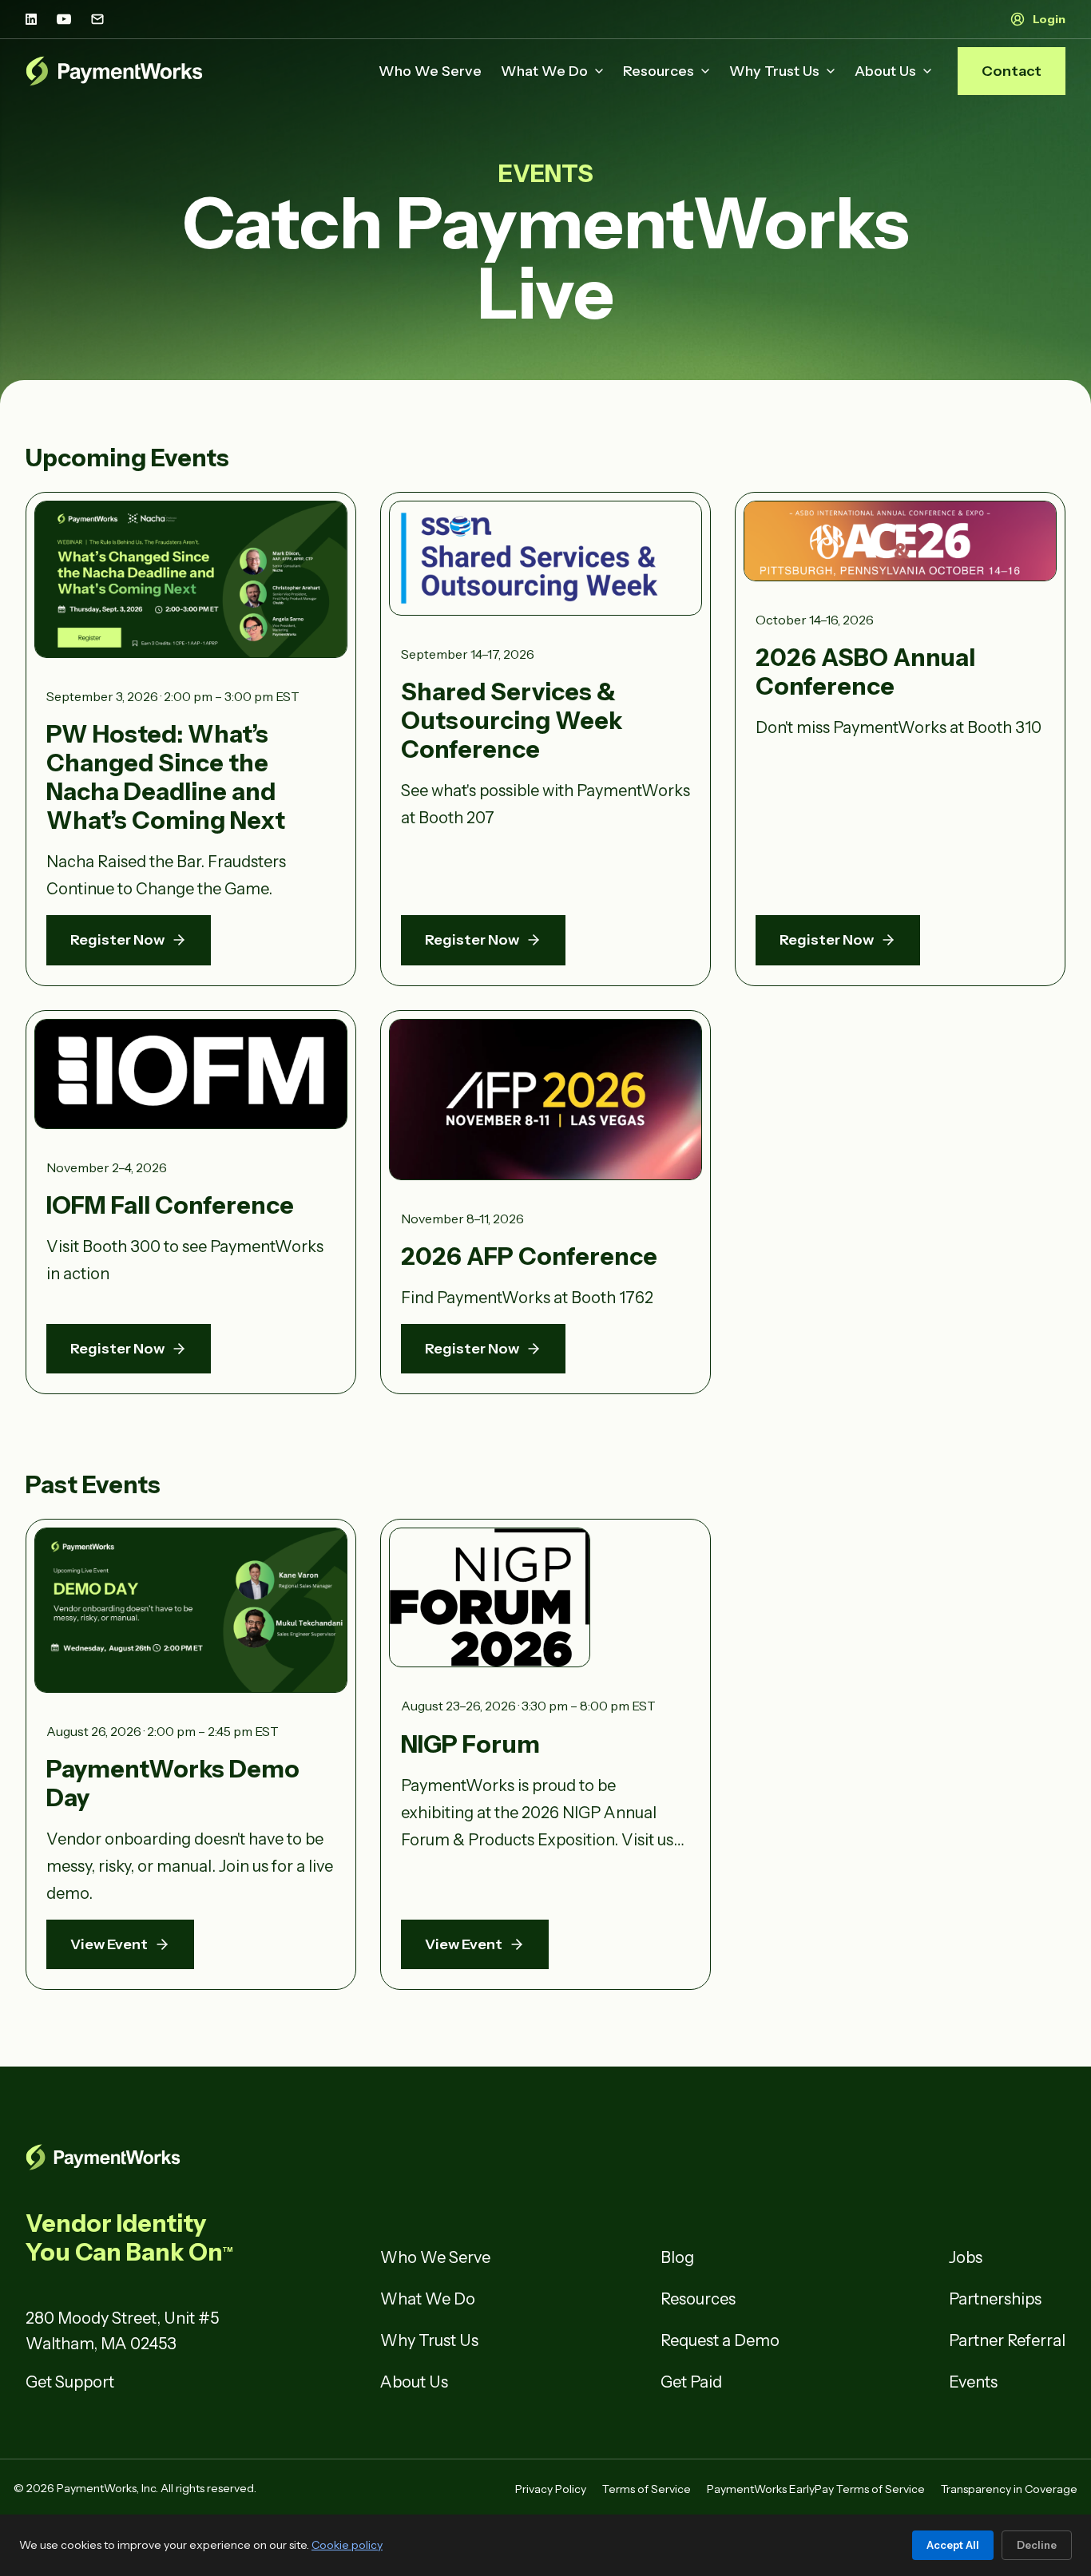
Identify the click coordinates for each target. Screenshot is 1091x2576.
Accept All (953, 2545)
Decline (1037, 2545)
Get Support (70, 2382)
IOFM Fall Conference (170, 1205)
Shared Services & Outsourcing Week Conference (512, 721)
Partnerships (995, 2299)
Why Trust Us (774, 71)
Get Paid (691, 2382)
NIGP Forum (470, 1744)
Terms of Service (647, 2489)
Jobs (966, 2257)
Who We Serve (430, 71)
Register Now (117, 940)
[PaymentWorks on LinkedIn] (31, 19)
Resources (659, 71)
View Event (109, 1944)
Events (973, 2382)
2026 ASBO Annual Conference (865, 672)
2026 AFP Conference (529, 1256)
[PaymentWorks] (114, 71)
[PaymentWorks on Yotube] (64, 19)
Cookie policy (347, 2545)
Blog (677, 2257)
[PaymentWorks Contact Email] (97, 19)
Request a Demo (720, 2340)
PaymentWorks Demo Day (173, 1783)
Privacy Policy (551, 2489)
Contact (1012, 71)
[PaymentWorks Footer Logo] (191, 2157)
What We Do (544, 71)
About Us (885, 71)
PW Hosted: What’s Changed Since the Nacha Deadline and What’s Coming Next (166, 777)
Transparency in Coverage (1009, 2489)
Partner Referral (1007, 2340)
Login (1049, 19)
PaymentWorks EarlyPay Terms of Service (816, 2489)
